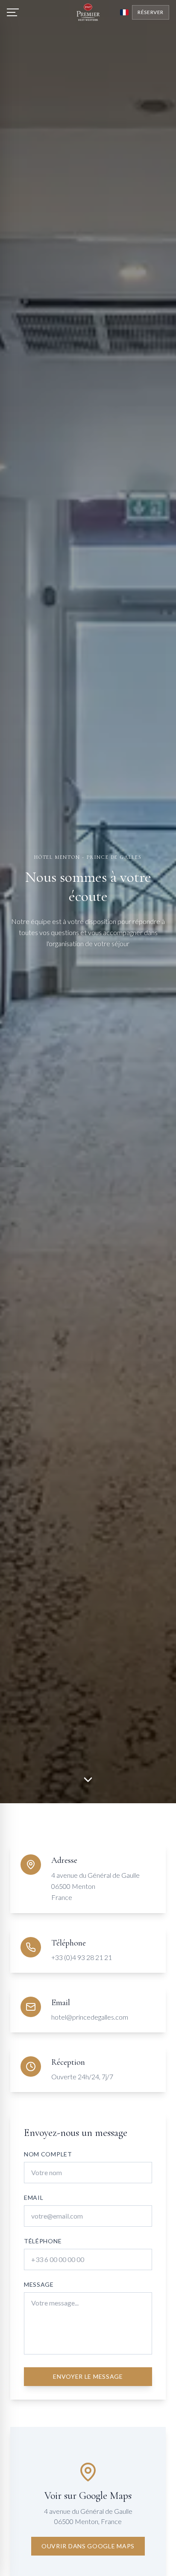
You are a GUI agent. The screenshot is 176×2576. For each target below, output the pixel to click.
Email (34, 2198)
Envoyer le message (88, 2376)
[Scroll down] (88, 1782)
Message (39, 2284)
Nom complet (48, 2154)
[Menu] (13, 12)
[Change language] (124, 12)
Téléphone (43, 2241)
